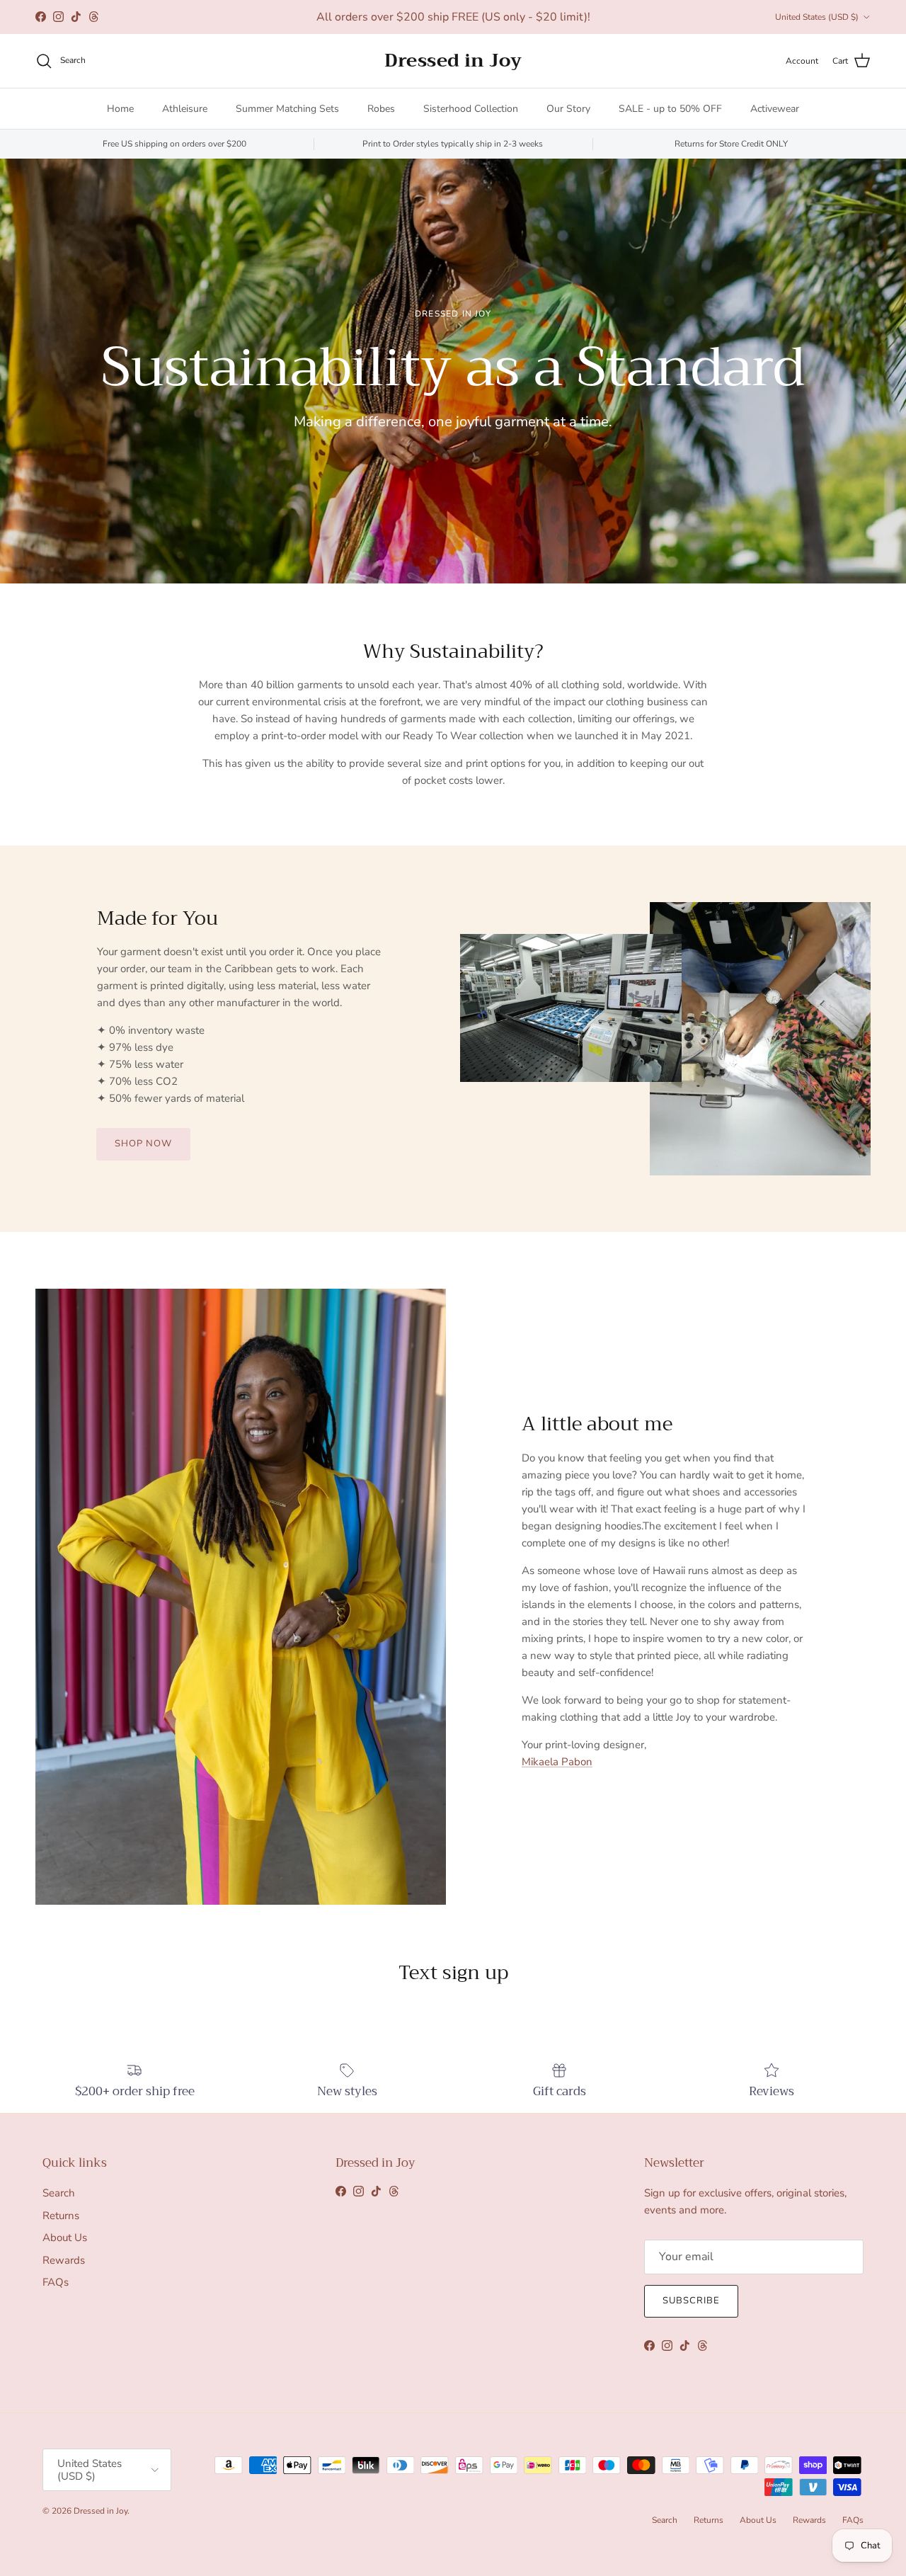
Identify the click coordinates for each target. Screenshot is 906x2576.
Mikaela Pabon (557, 1762)
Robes (381, 109)
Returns (61, 2216)
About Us (65, 2238)
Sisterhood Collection (471, 109)
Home (120, 109)
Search (59, 2193)
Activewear (775, 109)
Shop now (143, 1144)
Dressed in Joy (101, 2511)
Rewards (64, 2260)
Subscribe (691, 2301)
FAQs (56, 2282)
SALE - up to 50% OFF (670, 109)
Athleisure (185, 109)
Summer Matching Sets (287, 109)
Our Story (568, 109)
